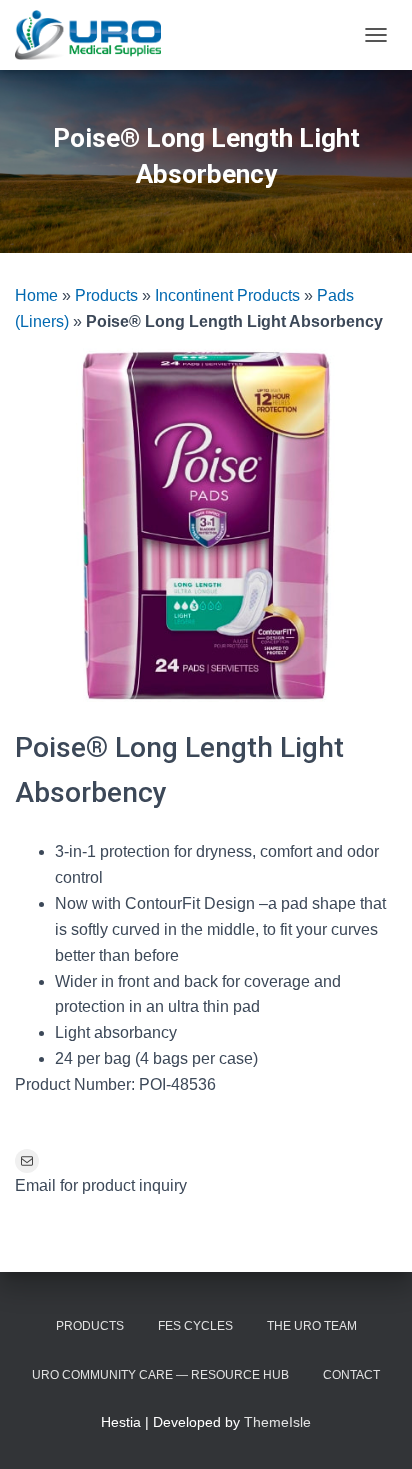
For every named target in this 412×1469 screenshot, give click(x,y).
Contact (351, 1375)
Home (36, 295)
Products (106, 295)
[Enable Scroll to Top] (372, 1429)
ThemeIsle (277, 1422)
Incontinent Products (227, 295)
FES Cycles (195, 1326)
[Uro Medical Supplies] (95, 35)
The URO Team (312, 1326)
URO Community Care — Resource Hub (160, 1375)
